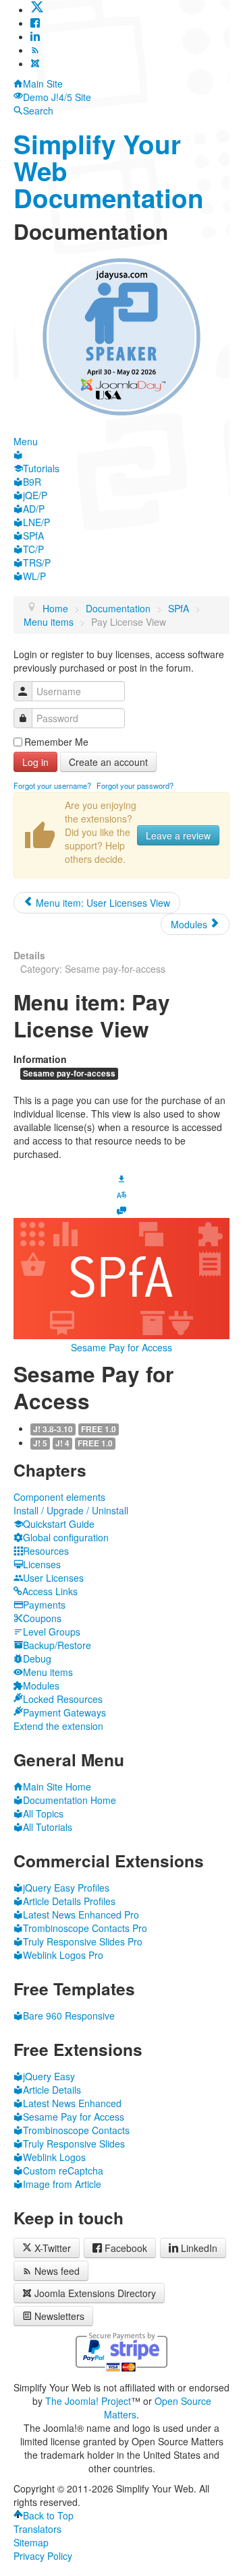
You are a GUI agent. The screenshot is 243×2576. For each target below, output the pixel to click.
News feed (57, 2271)
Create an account (108, 762)
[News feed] (35, 50)
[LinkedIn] (35, 36)
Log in (35, 762)
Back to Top (48, 2515)
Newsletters (59, 2316)
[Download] (122, 1177)
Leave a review (178, 835)
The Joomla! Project (88, 2401)
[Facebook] (35, 23)
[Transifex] (122, 1194)
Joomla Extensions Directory (95, 2293)
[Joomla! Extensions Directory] (35, 63)
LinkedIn (199, 2248)
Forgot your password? (135, 785)
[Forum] (122, 1210)
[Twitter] (37, 9)
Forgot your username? (52, 785)
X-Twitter (51, 2248)
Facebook (126, 2248)
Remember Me (56, 742)
